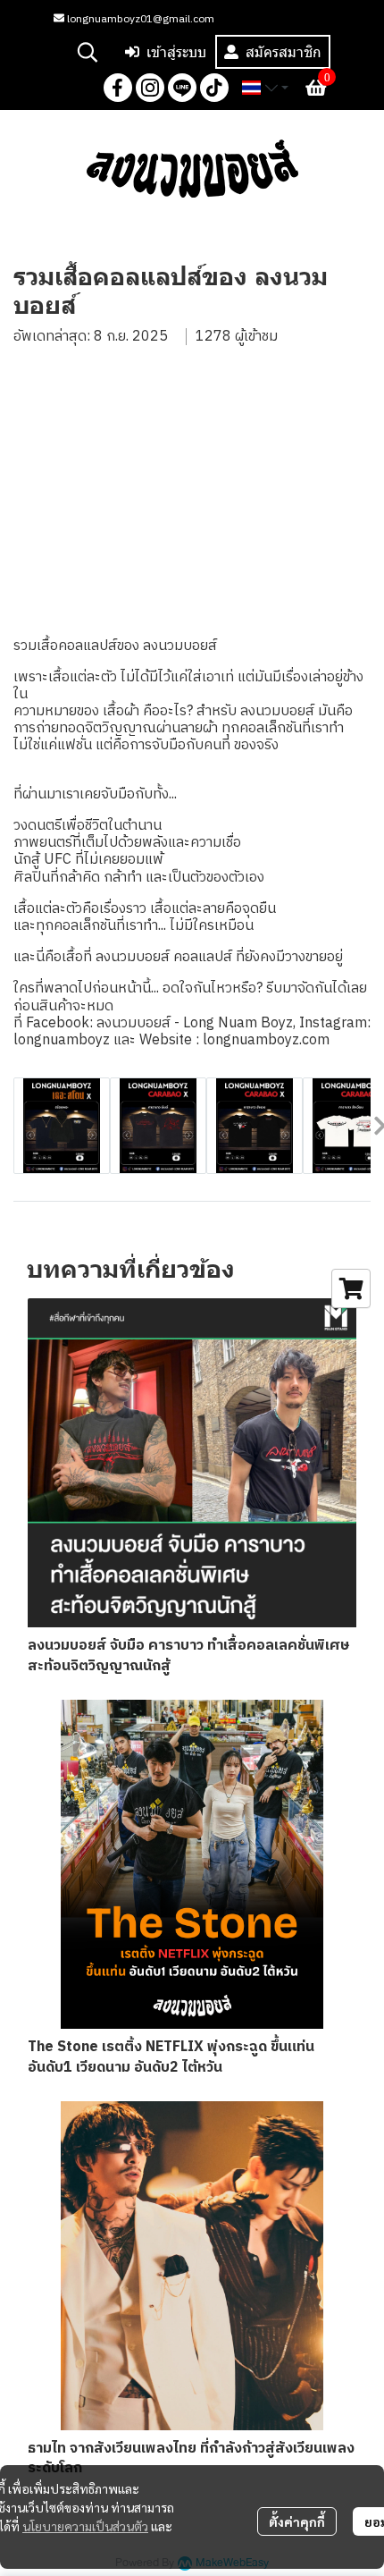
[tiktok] (214, 88)
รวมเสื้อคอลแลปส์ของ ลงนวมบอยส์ (115, 646)
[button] (88, 52)
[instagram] (150, 88)
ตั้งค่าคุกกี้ (297, 2521)
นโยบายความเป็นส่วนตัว (85, 2526)
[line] (182, 88)
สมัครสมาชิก (284, 52)
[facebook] (118, 88)
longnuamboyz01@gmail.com (139, 19)
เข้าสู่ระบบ (176, 52)
